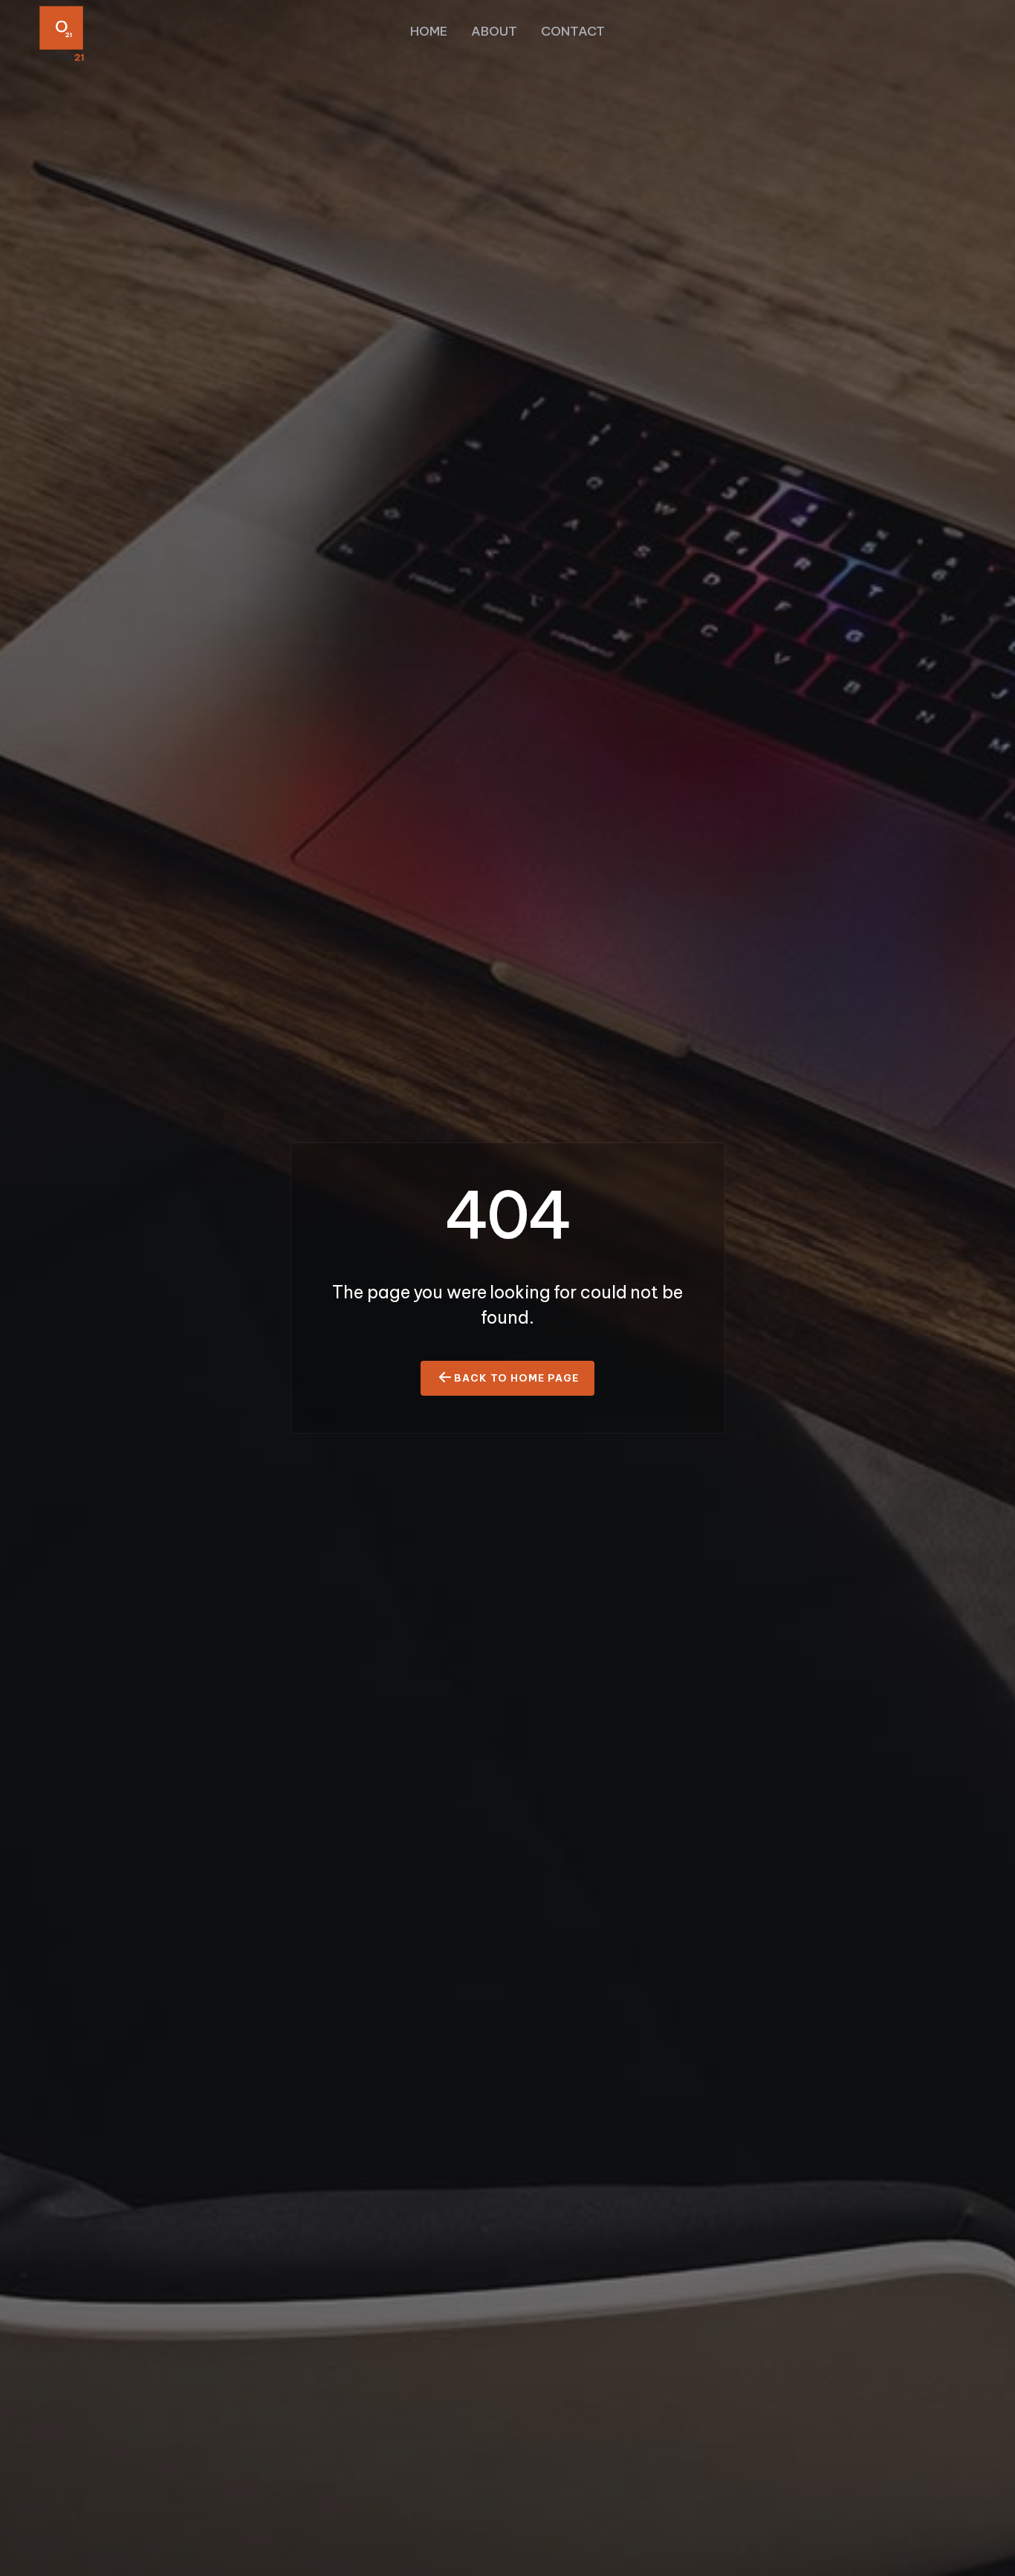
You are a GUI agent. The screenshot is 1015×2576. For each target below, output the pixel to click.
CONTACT (573, 31)
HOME (429, 31)
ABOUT (494, 31)
